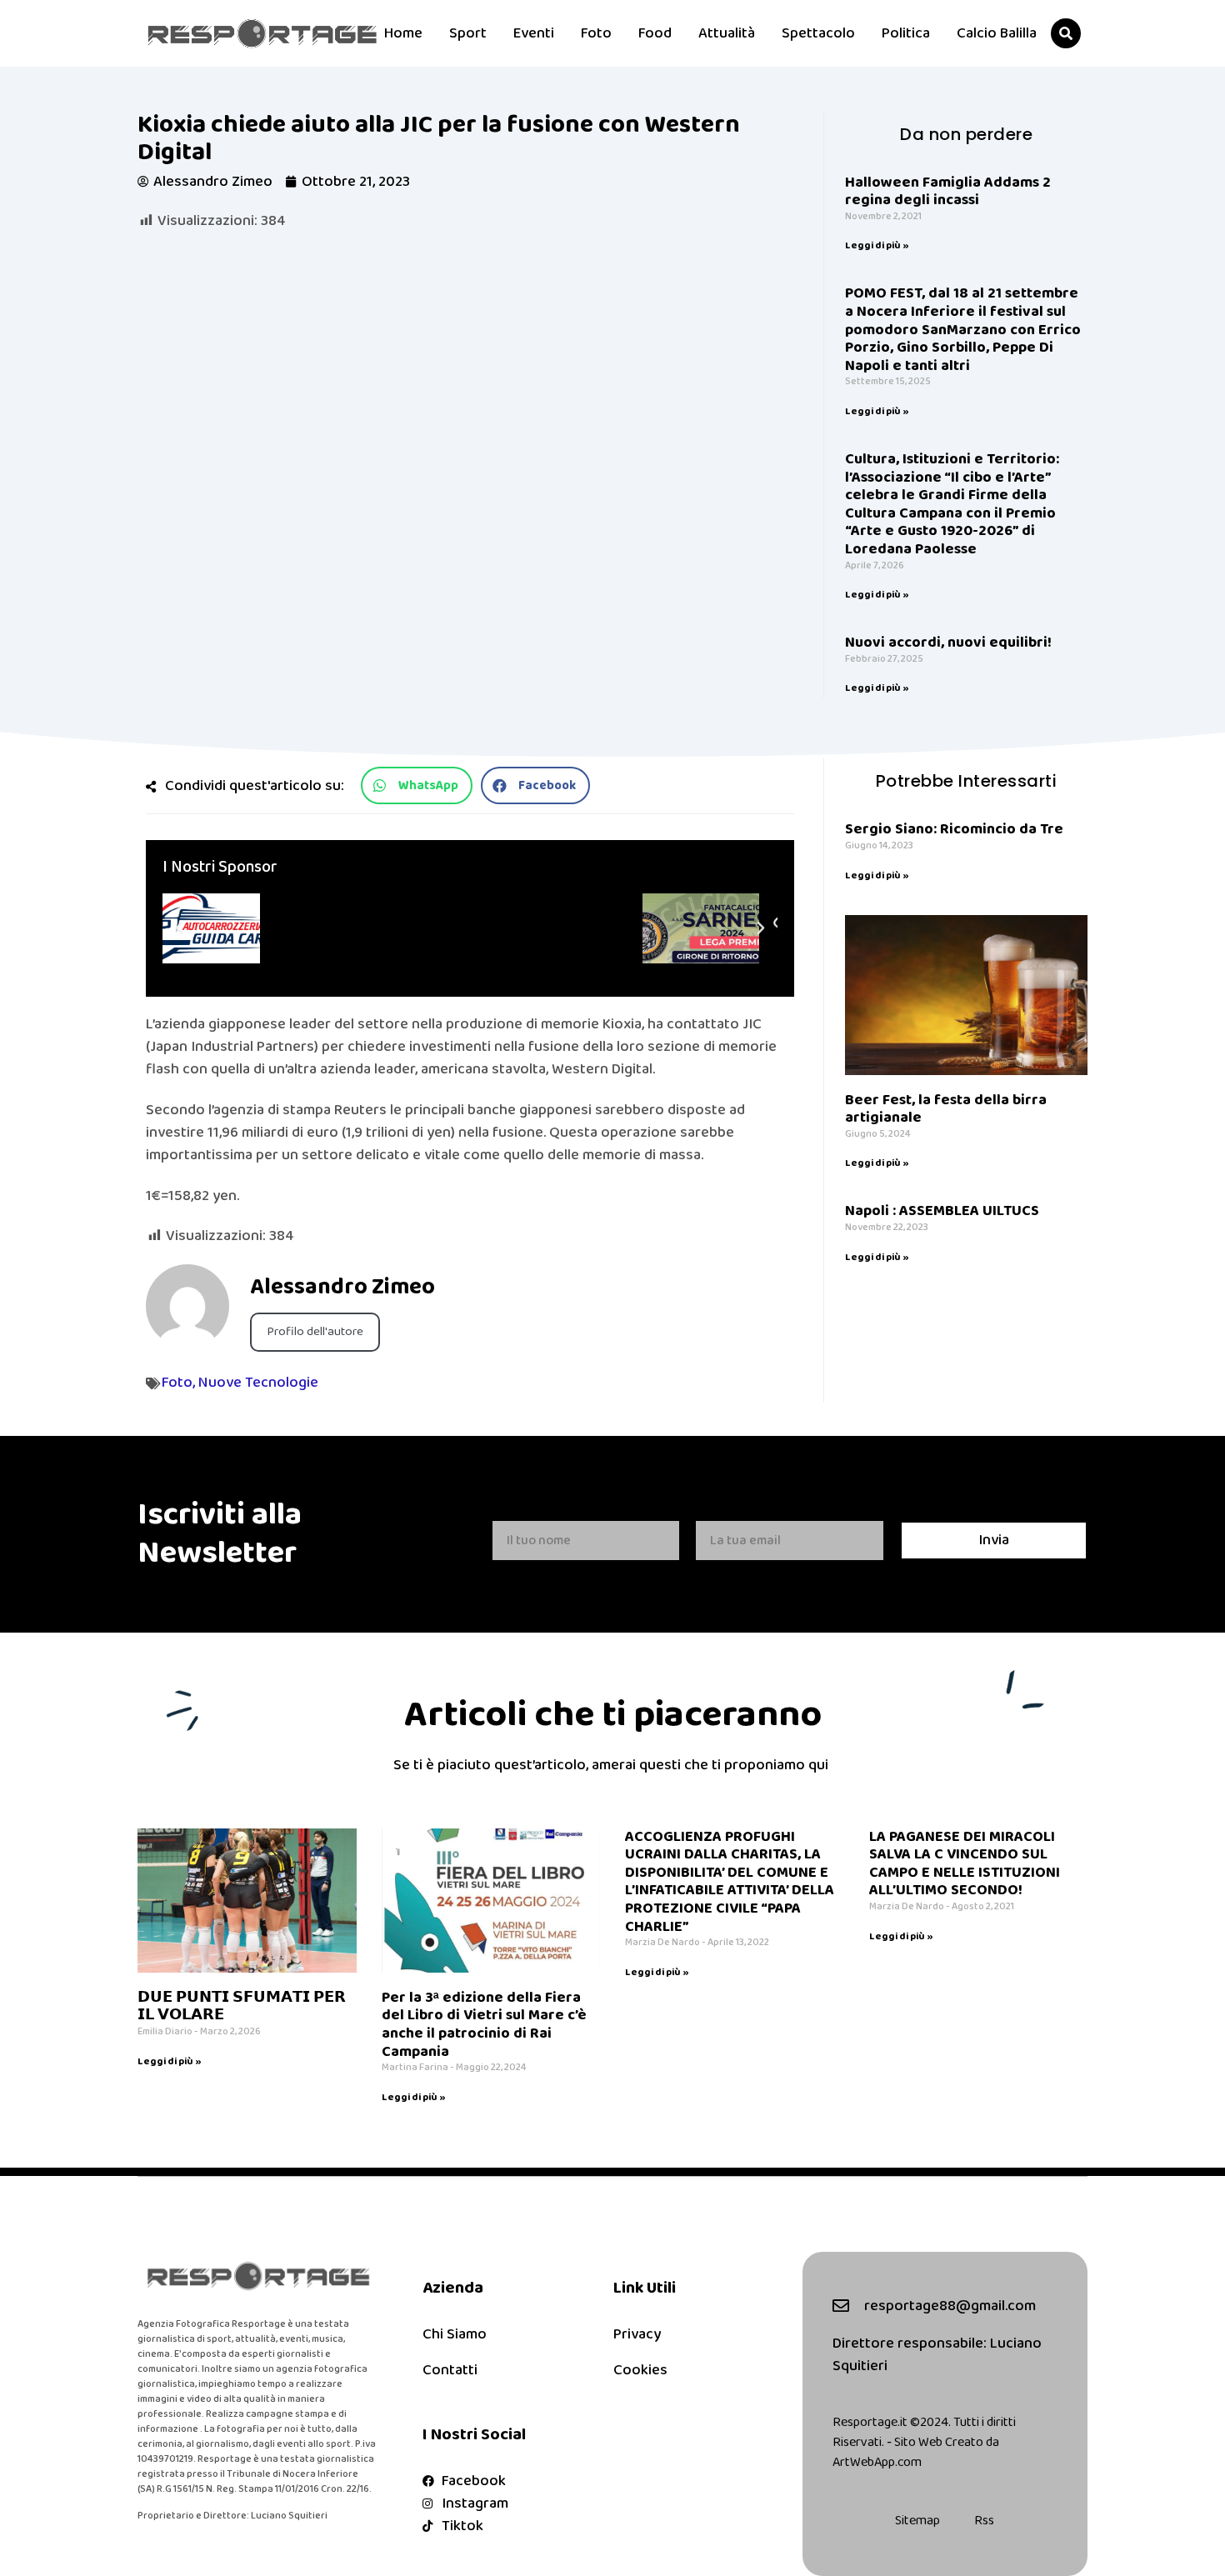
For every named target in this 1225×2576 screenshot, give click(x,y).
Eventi (534, 33)
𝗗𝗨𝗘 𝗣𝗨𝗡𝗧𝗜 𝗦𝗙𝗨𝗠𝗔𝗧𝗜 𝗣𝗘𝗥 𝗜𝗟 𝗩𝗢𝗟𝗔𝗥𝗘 (242, 2007)
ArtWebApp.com (877, 2462)
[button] (1066, 33)
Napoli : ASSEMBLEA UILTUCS (944, 1211)
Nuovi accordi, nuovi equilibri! (948, 643)
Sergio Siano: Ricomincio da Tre (954, 829)
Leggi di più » (877, 245)
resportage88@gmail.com (950, 2306)
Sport (468, 33)
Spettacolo (818, 33)
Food (655, 33)
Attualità (727, 33)
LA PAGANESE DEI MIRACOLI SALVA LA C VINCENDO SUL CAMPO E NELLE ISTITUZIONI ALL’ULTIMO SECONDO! (965, 1864)
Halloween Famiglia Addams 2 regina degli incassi (948, 192)
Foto (596, 33)
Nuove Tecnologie (258, 1383)
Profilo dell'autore (315, 1332)
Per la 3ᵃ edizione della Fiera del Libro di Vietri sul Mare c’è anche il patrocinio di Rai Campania (484, 2025)
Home (403, 33)
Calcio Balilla (997, 33)
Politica (906, 33)
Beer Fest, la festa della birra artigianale (946, 1109)
